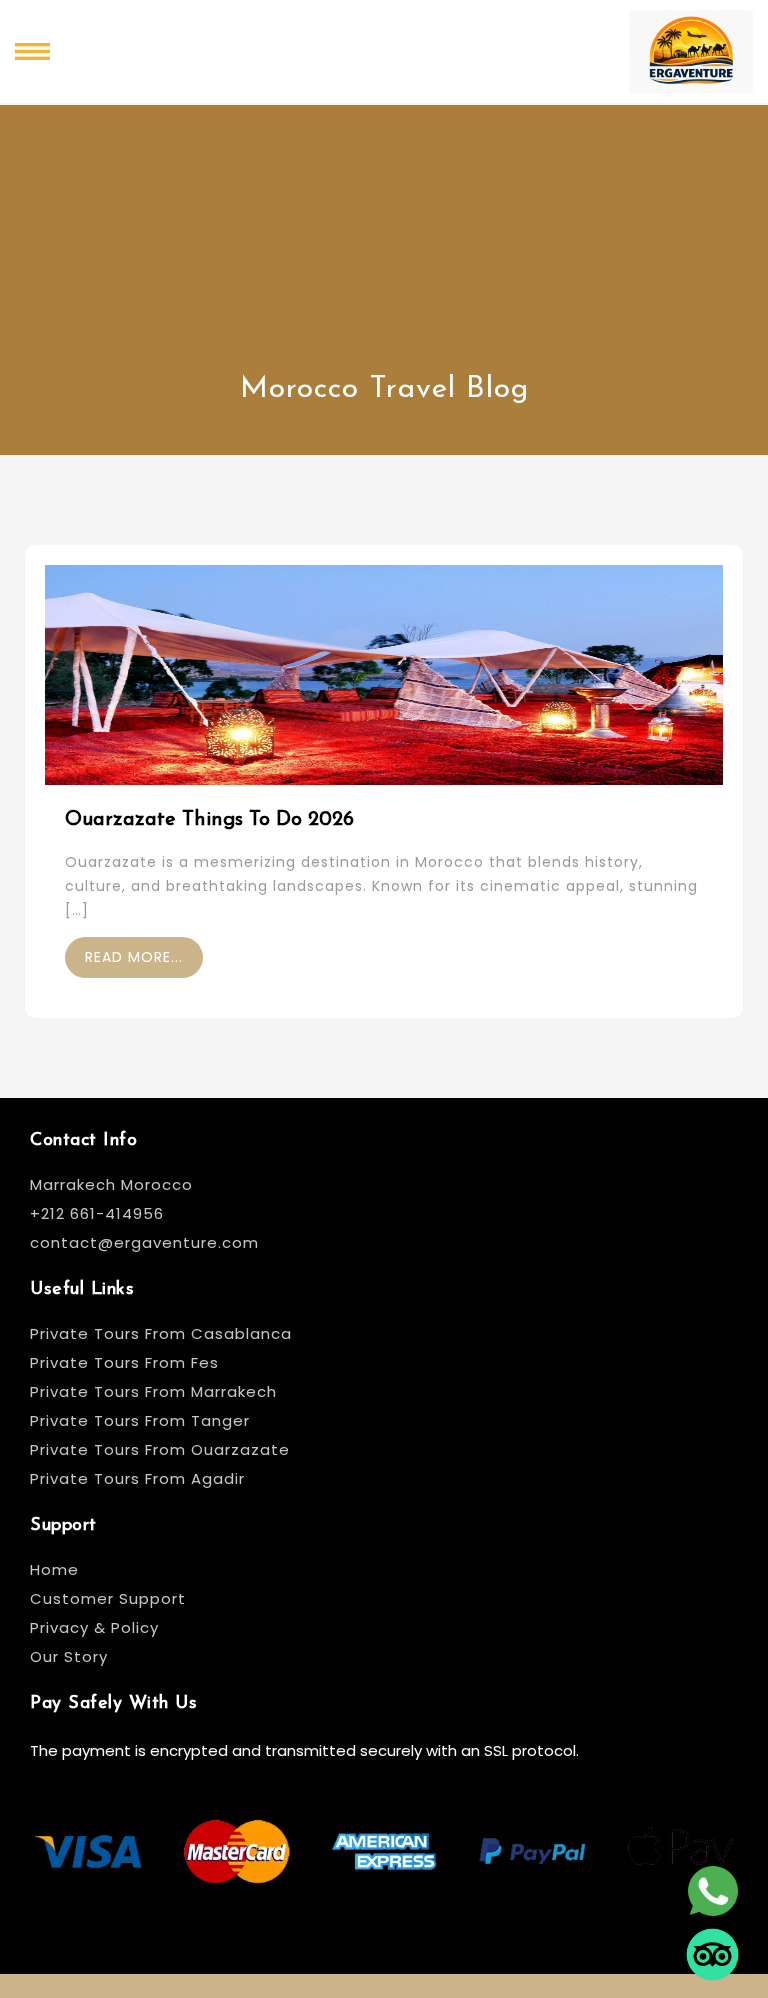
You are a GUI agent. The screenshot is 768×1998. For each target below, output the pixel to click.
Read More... (134, 957)
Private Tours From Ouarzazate (160, 1449)
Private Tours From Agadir (137, 1478)
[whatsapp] (712, 1890)
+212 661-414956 (97, 1213)
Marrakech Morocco (111, 1184)
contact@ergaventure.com (144, 1242)
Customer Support (108, 1598)
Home (54, 1569)
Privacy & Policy (94, 1627)
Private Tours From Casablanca (163, 1333)
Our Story (69, 1656)
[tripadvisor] (712, 1953)
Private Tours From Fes (124, 1362)
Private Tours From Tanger (140, 1420)
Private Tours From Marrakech (153, 1391)
